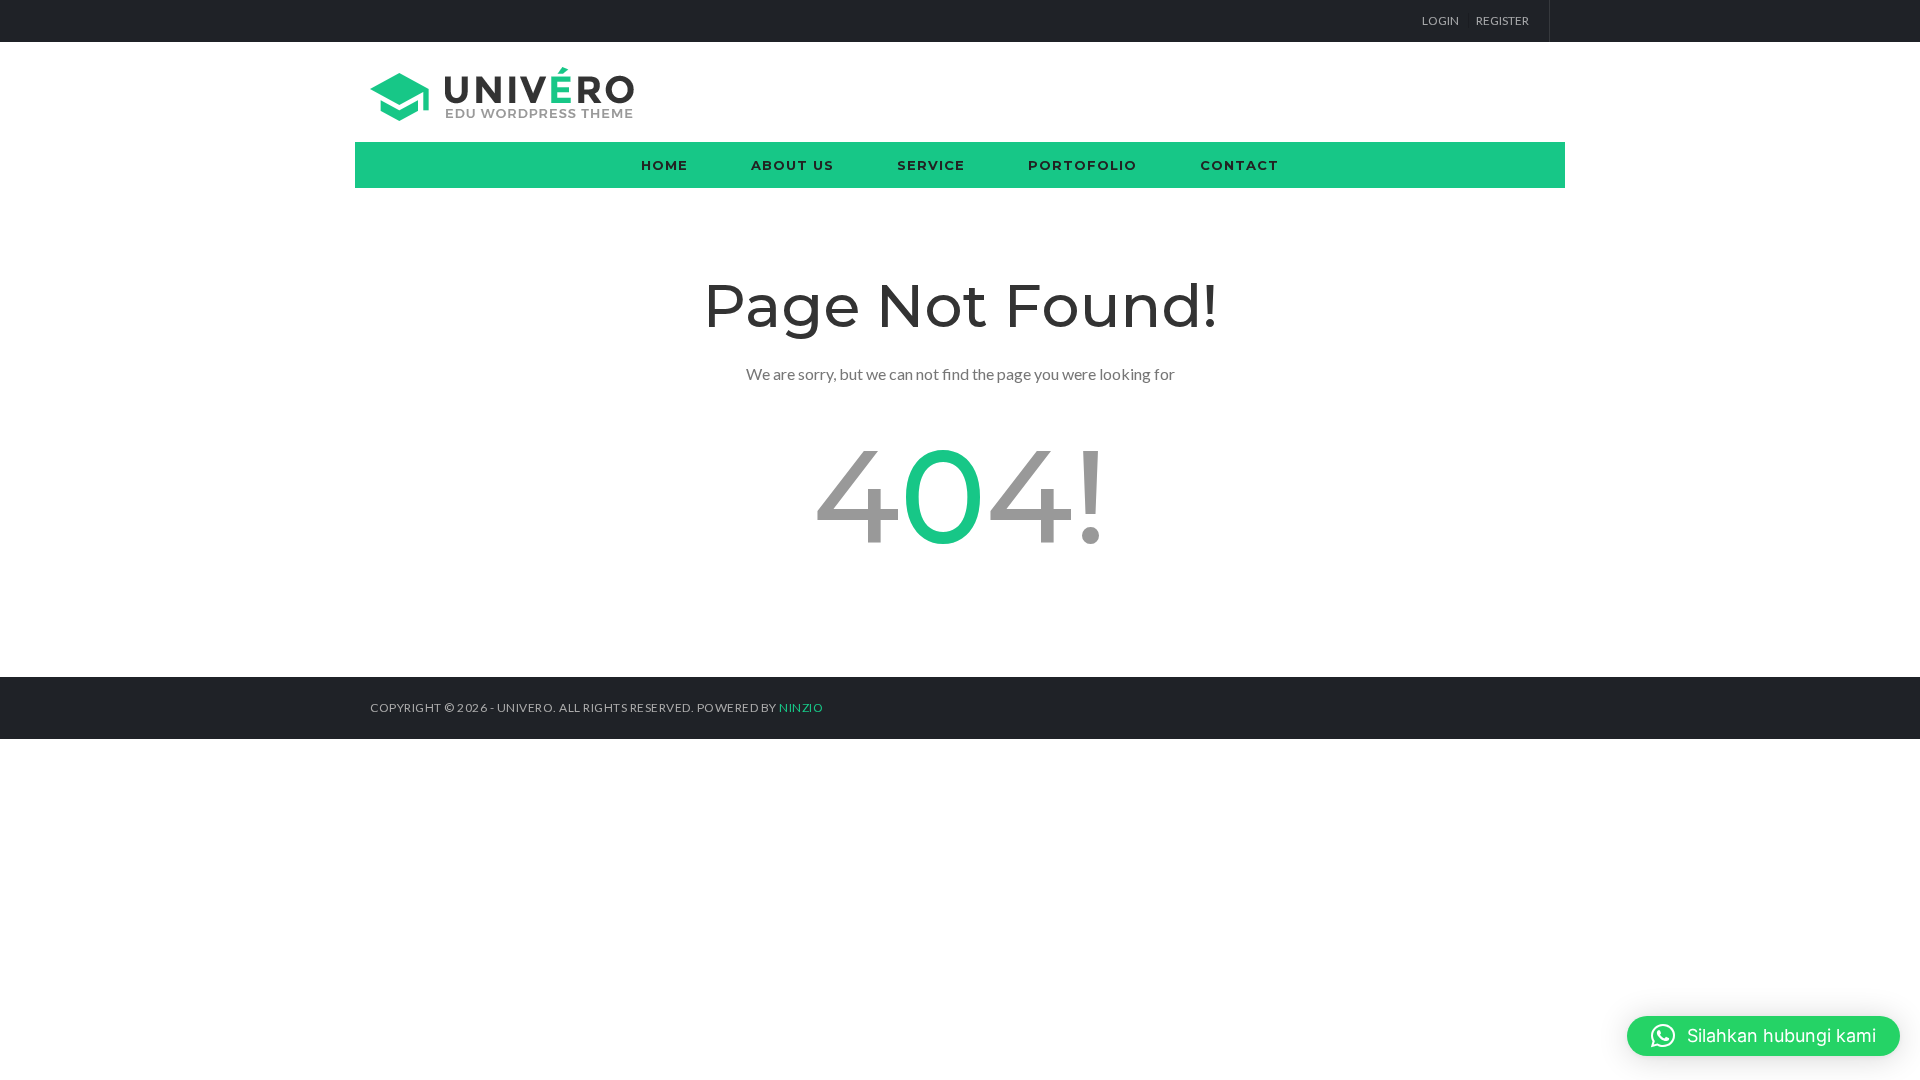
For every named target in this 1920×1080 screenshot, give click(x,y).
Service (931, 165)
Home (664, 165)
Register (1502, 20)
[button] (1763, 1036)
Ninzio (801, 707)
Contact (1239, 165)
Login (1440, 20)
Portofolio (1082, 165)
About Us (792, 165)
